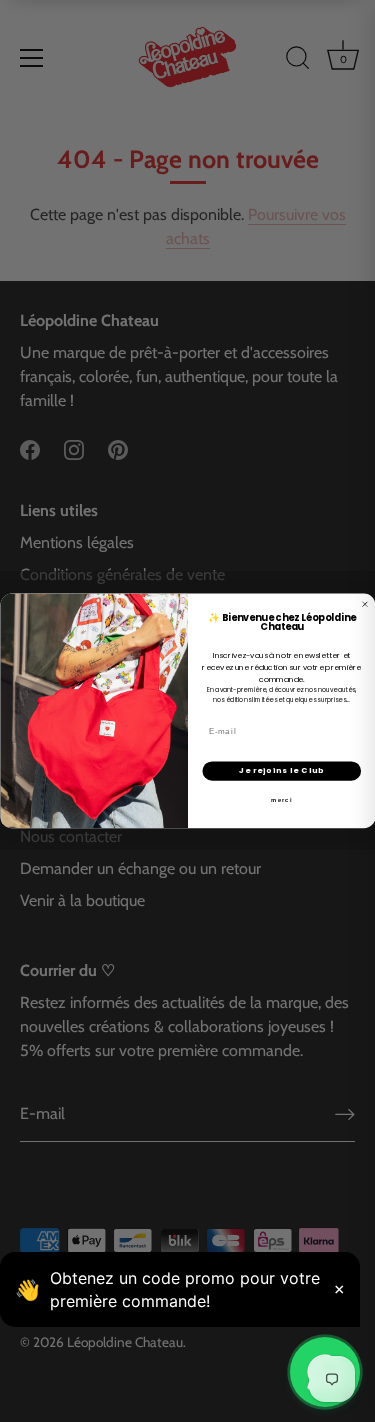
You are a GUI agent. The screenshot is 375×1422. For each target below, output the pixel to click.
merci (281, 800)
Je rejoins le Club (281, 770)
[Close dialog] (365, 605)
